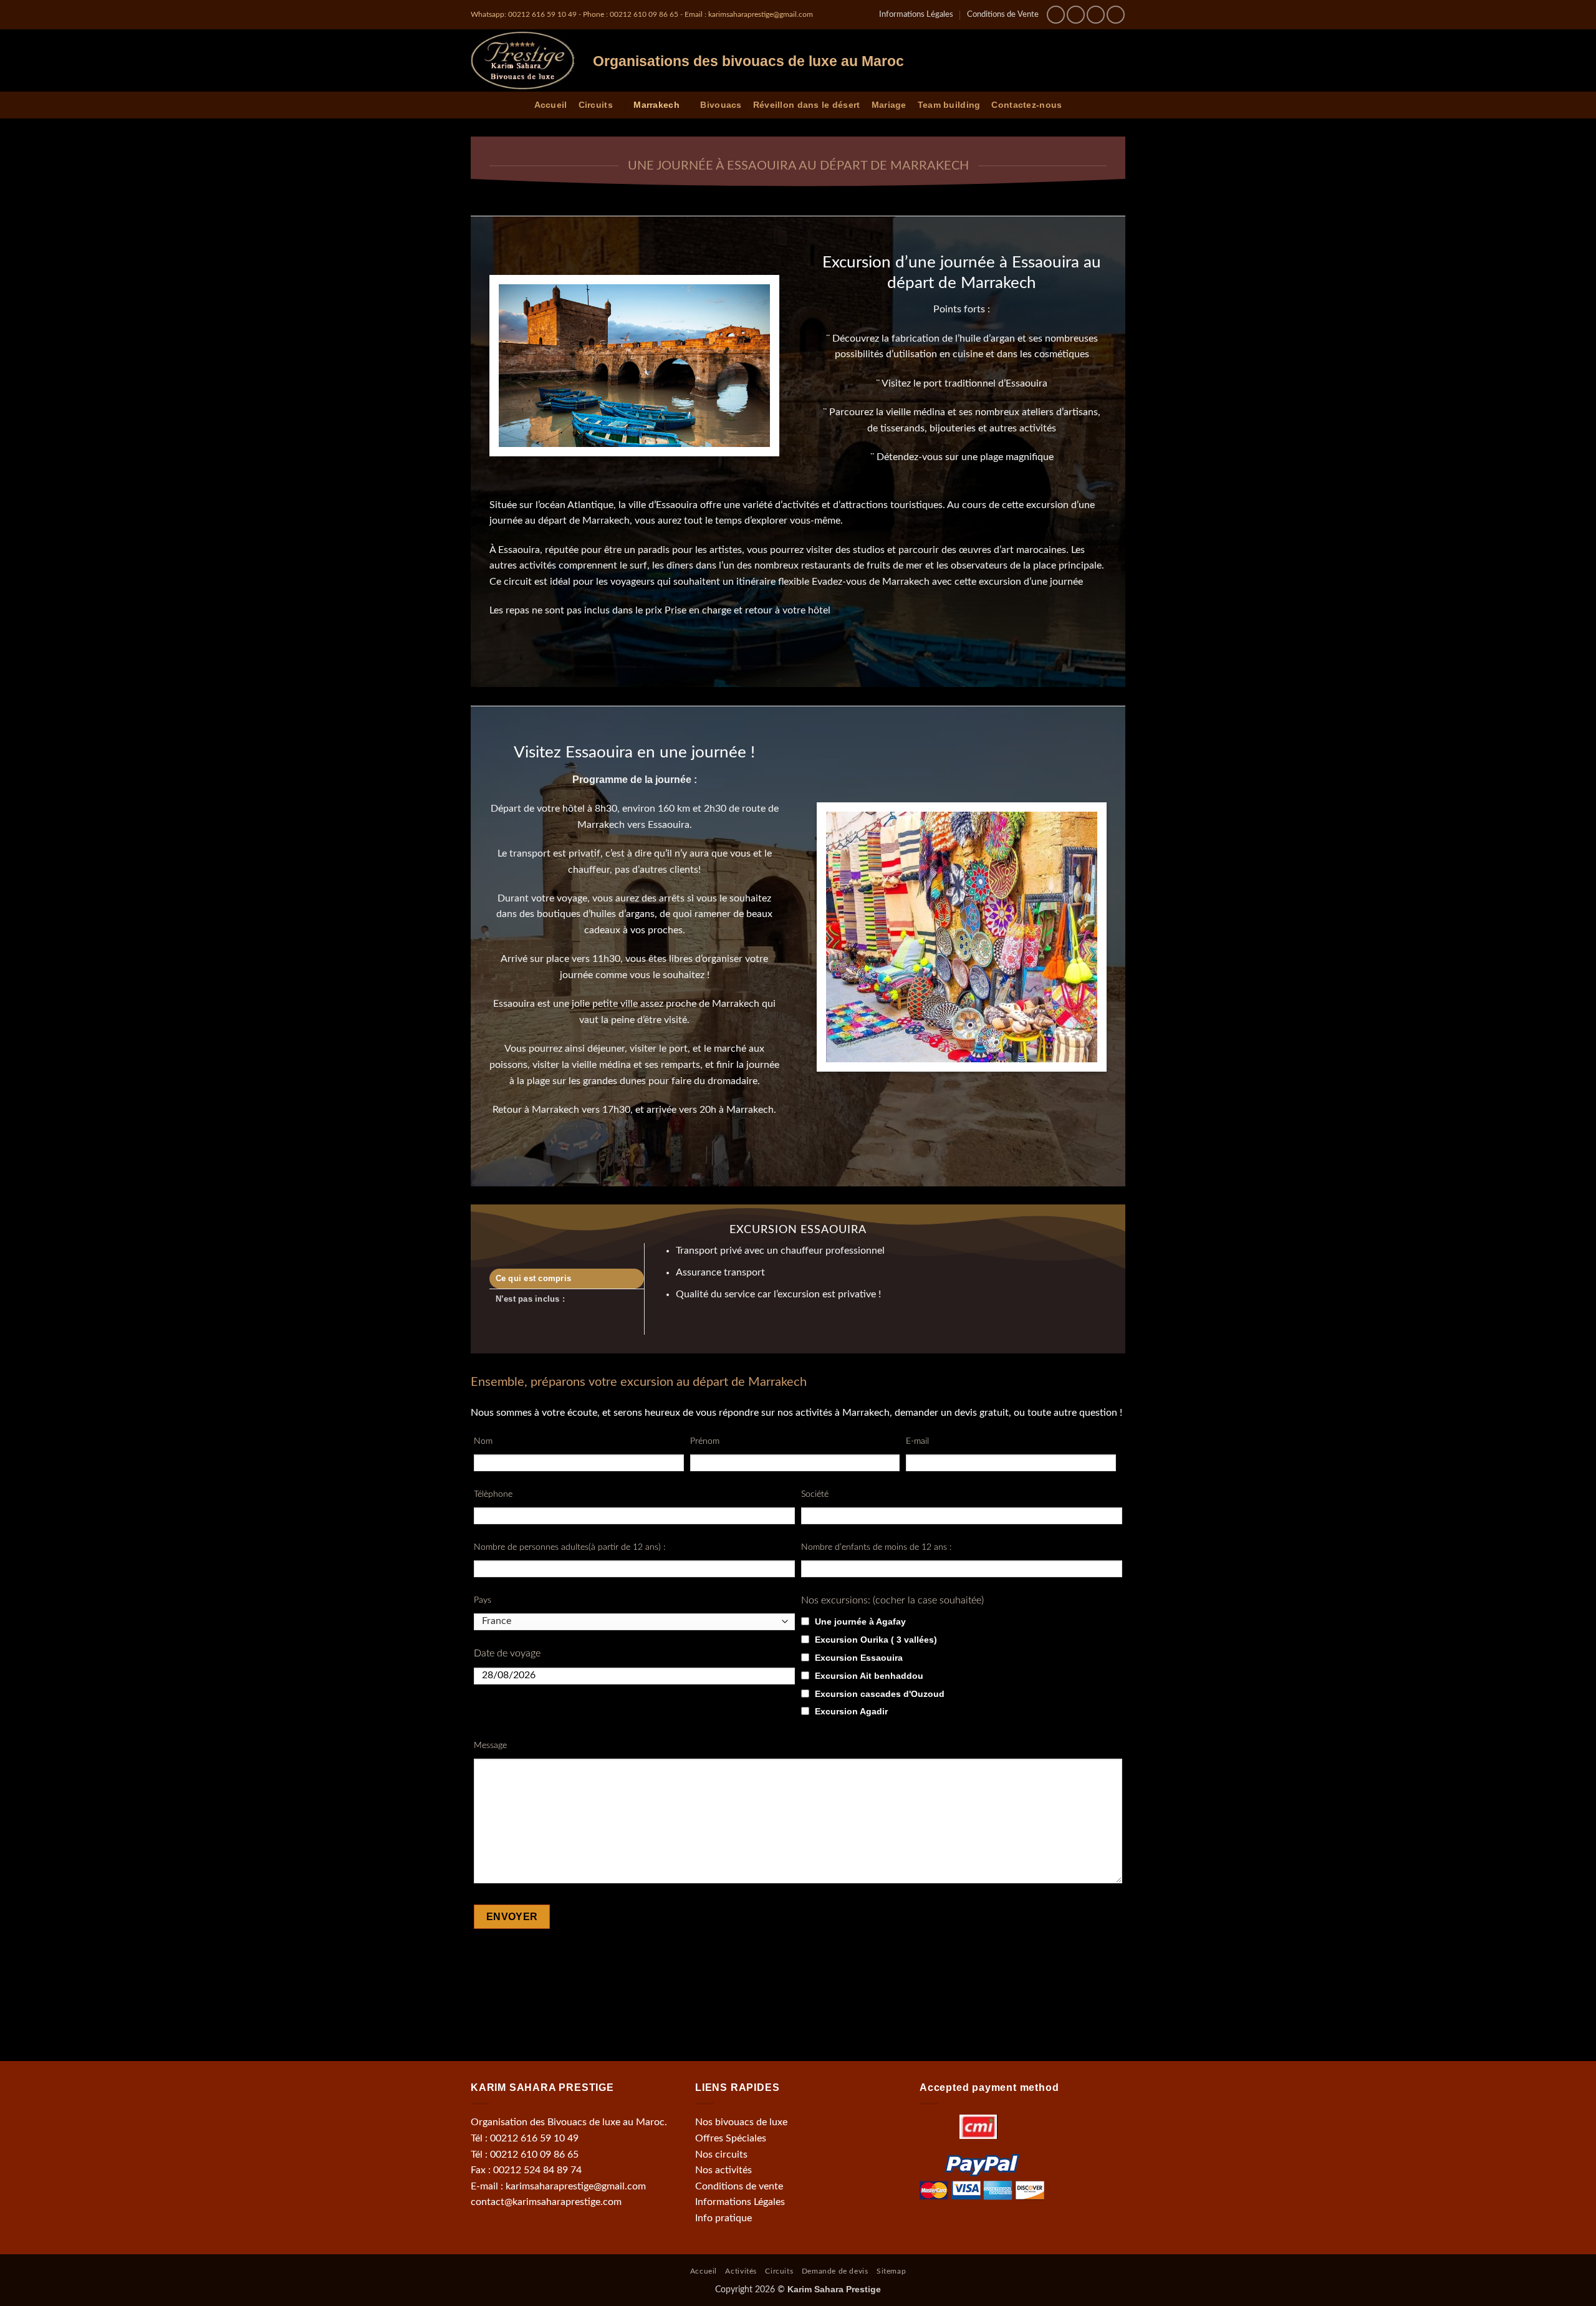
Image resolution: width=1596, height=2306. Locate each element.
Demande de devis (835, 2271)
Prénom (705, 1441)
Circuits (596, 105)
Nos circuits (721, 2155)
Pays (483, 1600)
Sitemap (891, 2271)
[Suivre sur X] (1076, 15)
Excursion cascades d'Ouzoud (880, 1694)
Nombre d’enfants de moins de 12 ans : (876, 1547)
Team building (949, 105)
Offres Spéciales (731, 2138)
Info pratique (723, 2218)
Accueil (551, 105)
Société (815, 1494)
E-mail (917, 1441)
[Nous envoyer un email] (1096, 15)
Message (490, 1745)
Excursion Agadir (851, 1711)
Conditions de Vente (1003, 14)
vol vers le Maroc (704, 2002)
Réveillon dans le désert (807, 105)
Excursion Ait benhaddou (869, 1676)
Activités (741, 2271)
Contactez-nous (1026, 105)
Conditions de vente (739, 2186)
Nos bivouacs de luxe (741, 2122)
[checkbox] (805, 1621)
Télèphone (493, 1494)
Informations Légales (916, 14)
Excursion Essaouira (859, 1658)
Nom (483, 1441)
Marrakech (656, 105)
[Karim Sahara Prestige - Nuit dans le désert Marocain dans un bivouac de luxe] (522, 61)
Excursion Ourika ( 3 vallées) (876, 1640)
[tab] (567, 1279)
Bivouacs (721, 105)
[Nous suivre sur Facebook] (1056, 15)
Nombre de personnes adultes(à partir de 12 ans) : (570, 1547)
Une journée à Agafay (860, 1621)
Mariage (889, 105)
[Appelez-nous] (1116, 15)
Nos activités (723, 2170)
